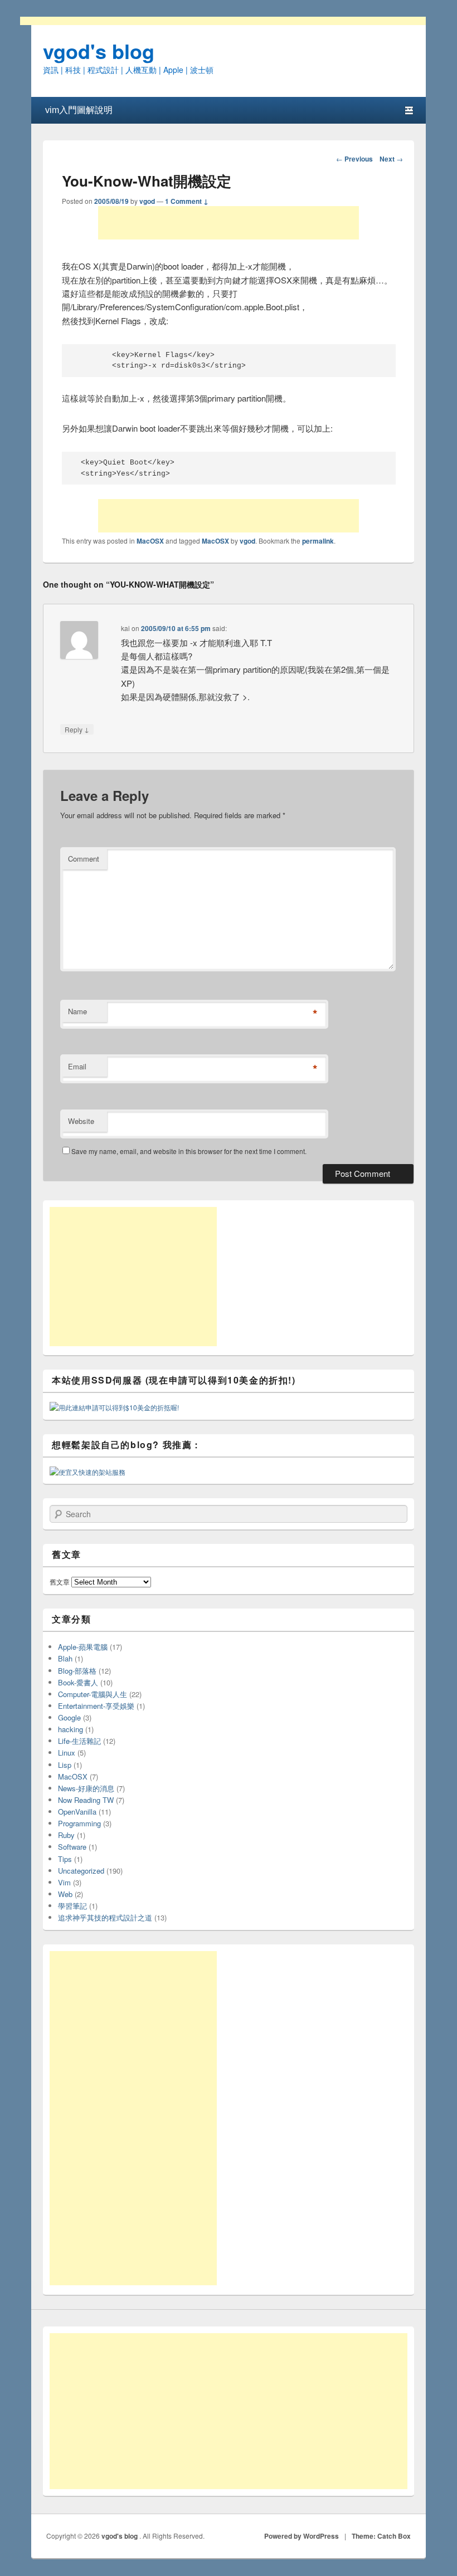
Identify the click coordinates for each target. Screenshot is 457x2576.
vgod (147, 201)
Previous (354, 159)
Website (81, 1121)
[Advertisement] (229, 223)
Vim (64, 1882)
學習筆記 (72, 1906)
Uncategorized (81, 1871)
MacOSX (150, 541)
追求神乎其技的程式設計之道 (105, 1917)
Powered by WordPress (302, 2536)
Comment (84, 859)
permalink (318, 541)
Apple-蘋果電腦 (83, 1647)
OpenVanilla (77, 1812)
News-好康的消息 (86, 1788)
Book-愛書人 (78, 1682)
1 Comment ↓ (187, 201)
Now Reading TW (86, 1800)
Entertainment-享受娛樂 (96, 1706)
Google (69, 1717)
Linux (67, 1753)
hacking (71, 1729)
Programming (79, 1823)
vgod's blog (99, 51)
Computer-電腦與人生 (93, 1694)
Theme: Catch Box (381, 2536)
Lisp (65, 1765)
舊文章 (60, 1582)
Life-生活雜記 (79, 1741)
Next (391, 159)
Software (72, 1847)
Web (65, 1894)
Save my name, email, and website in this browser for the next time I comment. (189, 1151)
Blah (65, 1658)
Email (77, 1066)
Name (77, 1011)
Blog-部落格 (77, 1671)
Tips (65, 1859)
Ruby (66, 1835)
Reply (77, 729)
